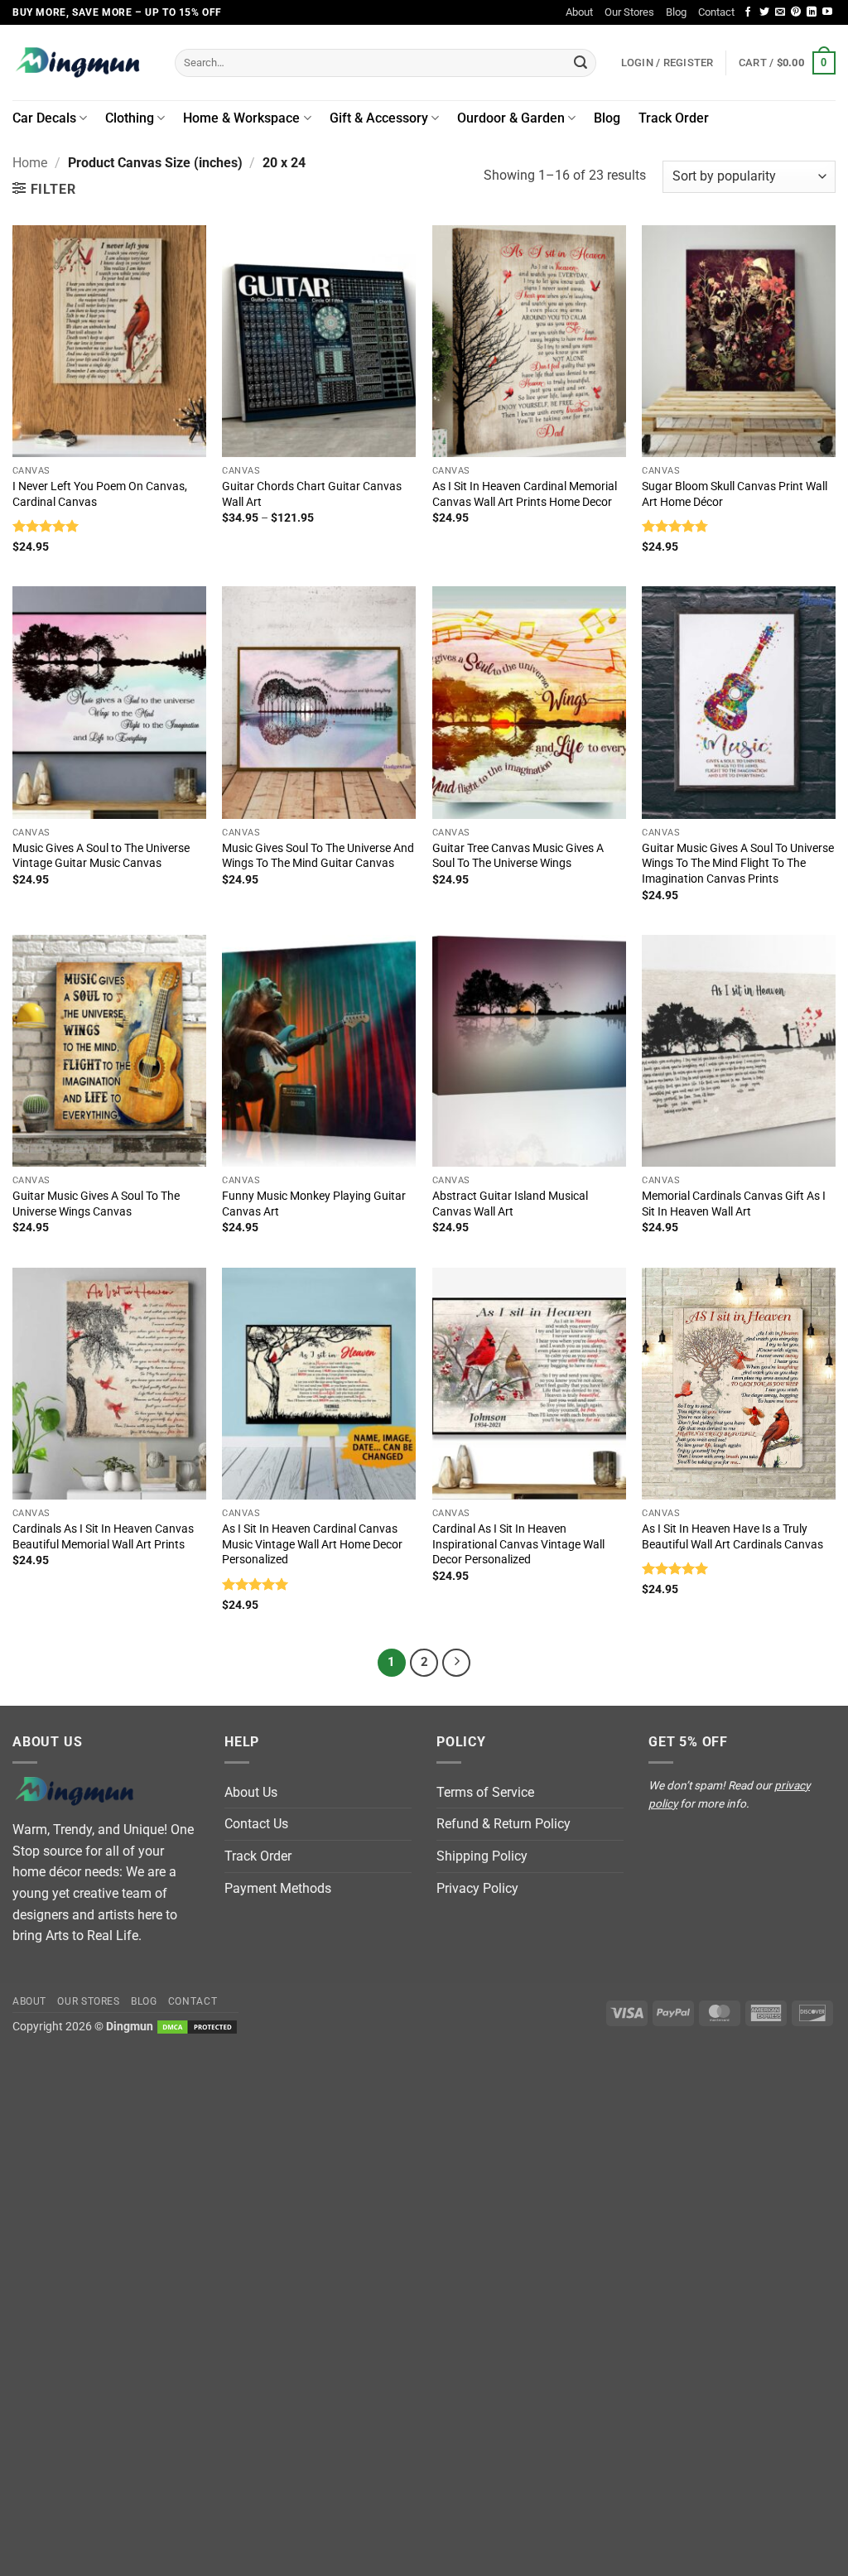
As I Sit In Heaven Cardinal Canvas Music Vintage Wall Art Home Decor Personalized (312, 1544)
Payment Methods (278, 1888)
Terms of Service (485, 1792)
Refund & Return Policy (503, 1824)
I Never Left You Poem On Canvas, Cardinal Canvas (100, 494)
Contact (716, 12)
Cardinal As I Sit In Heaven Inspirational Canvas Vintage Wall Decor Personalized (518, 1544)
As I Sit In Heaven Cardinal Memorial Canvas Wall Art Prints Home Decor (525, 494)
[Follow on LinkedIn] (812, 12)
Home (30, 163)
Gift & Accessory (379, 118)
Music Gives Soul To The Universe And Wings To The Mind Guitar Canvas (318, 856)
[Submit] (581, 63)
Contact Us (256, 1824)
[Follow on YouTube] (827, 12)
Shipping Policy (482, 1856)
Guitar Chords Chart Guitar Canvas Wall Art (312, 494)
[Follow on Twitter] (764, 12)
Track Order (674, 118)
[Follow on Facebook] (748, 12)
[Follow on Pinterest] (796, 12)
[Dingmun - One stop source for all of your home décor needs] (81, 63)
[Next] (456, 1663)
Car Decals (44, 118)
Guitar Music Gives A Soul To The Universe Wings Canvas (96, 1204)
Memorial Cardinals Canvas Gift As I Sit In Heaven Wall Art (734, 1204)
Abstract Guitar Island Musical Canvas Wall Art (510, 1204)
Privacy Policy (477, 1888)
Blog (676, 12)
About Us (251, 1792)
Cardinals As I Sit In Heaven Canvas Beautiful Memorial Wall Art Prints (103, 1537)
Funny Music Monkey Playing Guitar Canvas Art (314, 1204)
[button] (787, 63)
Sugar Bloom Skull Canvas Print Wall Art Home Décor (735, 494)
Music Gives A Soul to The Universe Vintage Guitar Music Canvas (101, 856)
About (579, 12)
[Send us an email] (780, 12)
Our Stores (629, 12)
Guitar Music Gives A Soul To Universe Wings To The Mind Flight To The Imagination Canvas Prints (738, 864)
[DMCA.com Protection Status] (197, 2027)
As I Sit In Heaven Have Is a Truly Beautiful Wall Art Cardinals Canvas (732, 1537)
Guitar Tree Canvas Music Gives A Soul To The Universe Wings (518, 856)
